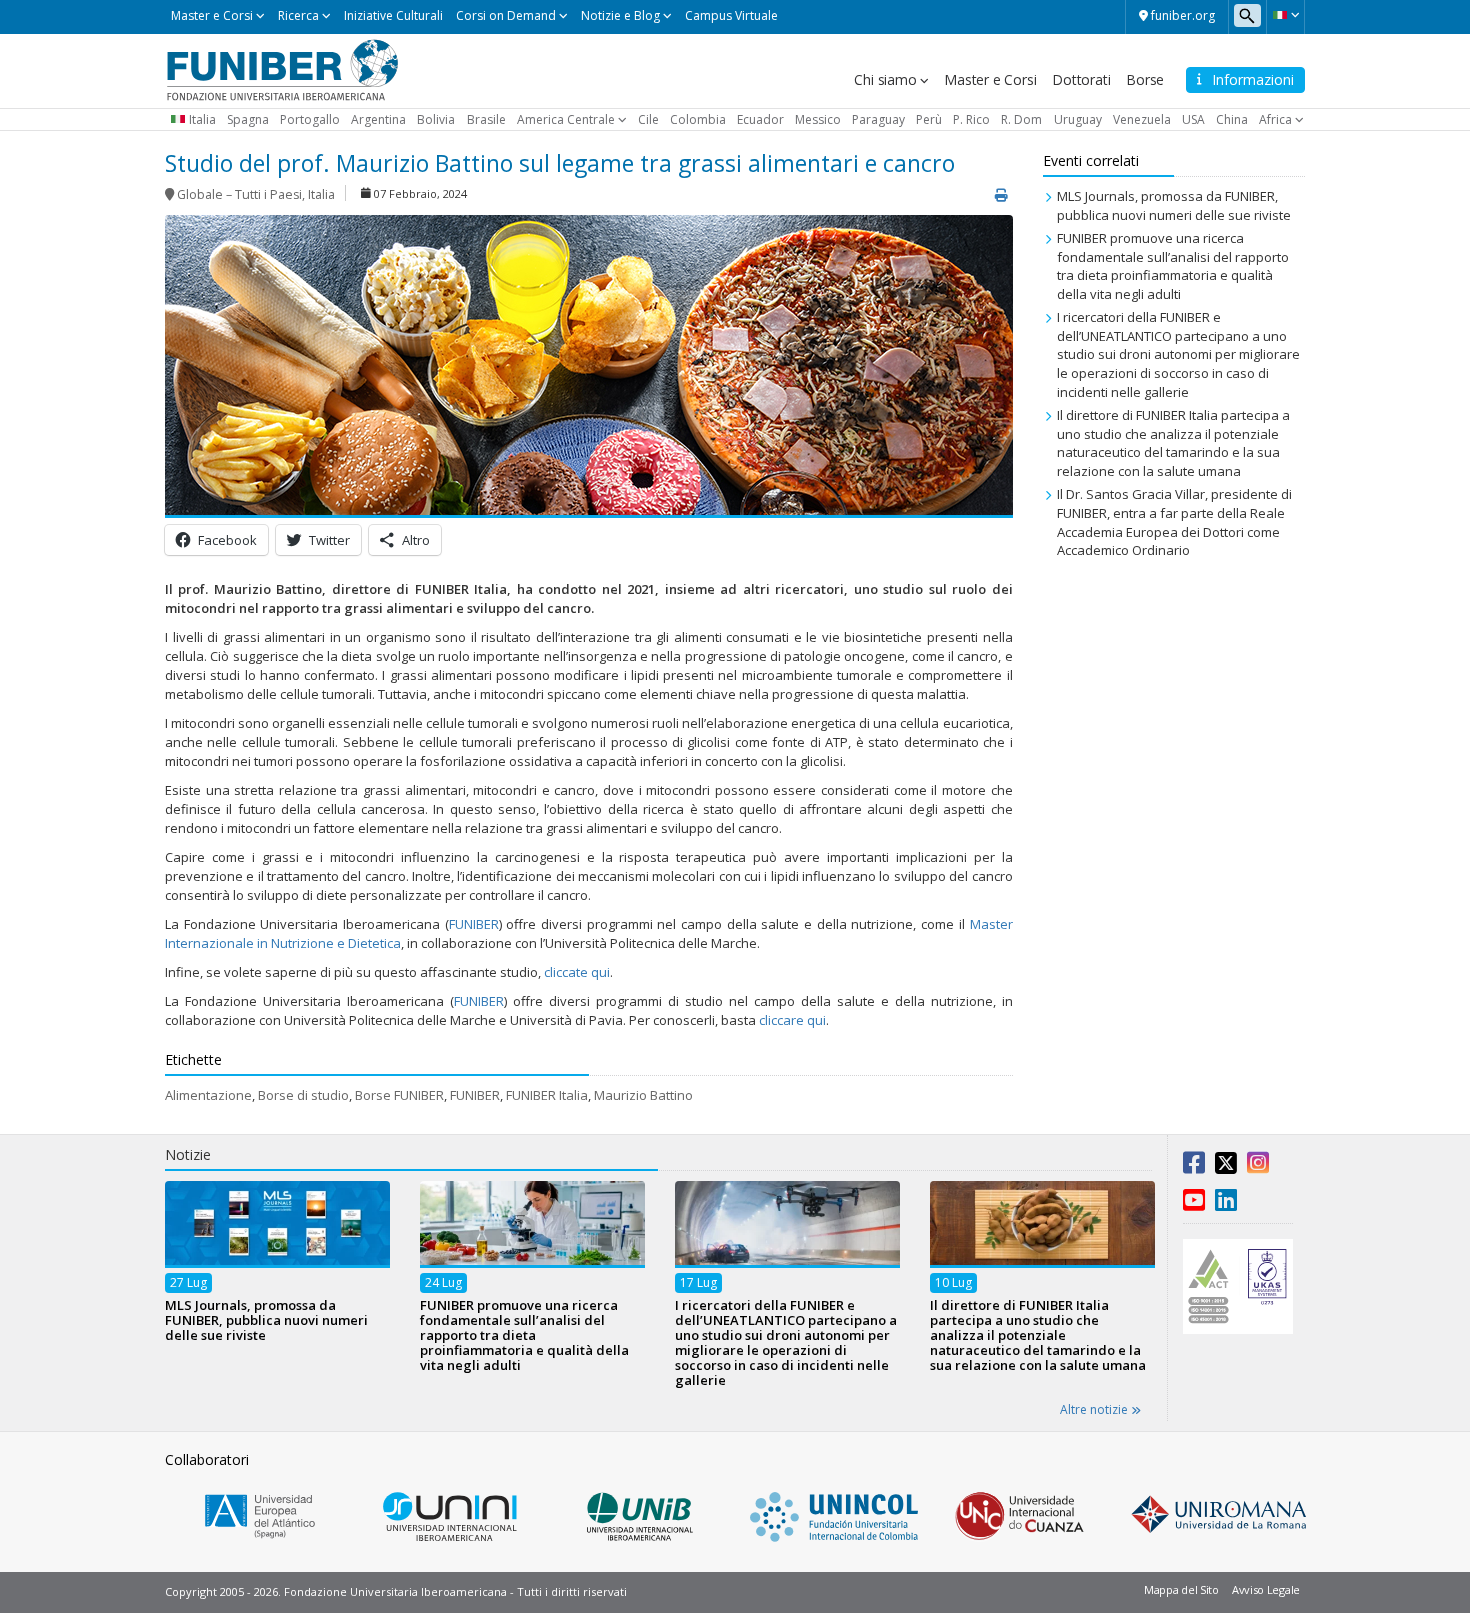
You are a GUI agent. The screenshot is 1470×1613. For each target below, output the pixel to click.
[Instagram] (1258, 1167)
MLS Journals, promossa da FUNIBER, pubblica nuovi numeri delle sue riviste (1174, 205)
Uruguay (1078, 119)
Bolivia (436, 119)
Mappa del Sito (1181, 1589)
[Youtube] (1194, 1204)
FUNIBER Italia (547, 1095)
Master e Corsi (212, 15)
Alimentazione (208, 1095)
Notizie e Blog (620, 15)
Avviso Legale (1266, 1589)
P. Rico (971, 119)
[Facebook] (1194, 1167)
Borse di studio (303, 1095)
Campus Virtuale (731, 15)
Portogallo (310, 119)
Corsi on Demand (506, 15)
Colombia (698, 119)
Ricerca (298, 15)
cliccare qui (792, 1020)
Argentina (378, 119)
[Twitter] (1226, 1167)
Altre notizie (1095, 1409)
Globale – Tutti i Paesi (239, 194)
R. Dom (1021, 119)
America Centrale (566, 119)
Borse (1145, 79)
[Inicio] (282, 69)
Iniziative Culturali (393, 15)
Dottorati (1081, 79)
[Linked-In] (1226, 1204)
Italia (202, 119)
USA (1193, 119)
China (1232, 119)
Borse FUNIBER (399, 1095)
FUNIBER (474, 924)
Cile (648, 119)
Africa (1275, 119)
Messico (818, 119)
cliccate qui (577, 972)
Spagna (248, 119)
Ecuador (760, 119)
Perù (929, 119)
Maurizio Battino (643, 1095)
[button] (1285, 15)
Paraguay (878, 119)
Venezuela (1142, 119)
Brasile (486, 119)
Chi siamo (885, 79)
